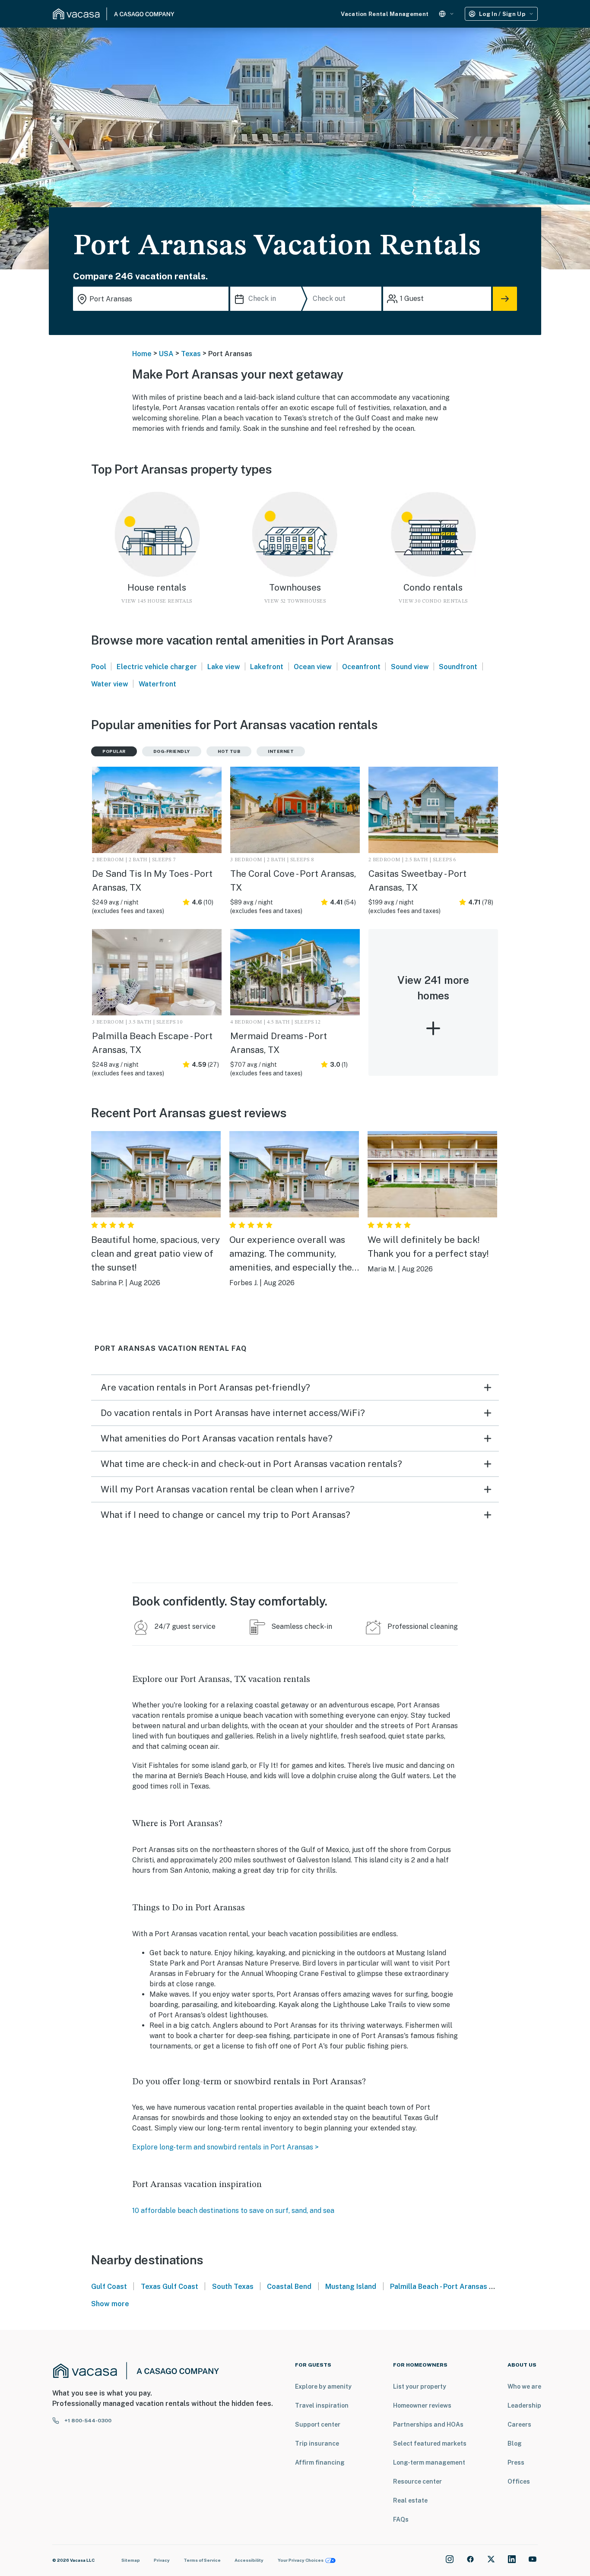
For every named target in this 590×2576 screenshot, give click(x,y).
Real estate (410, 2500)
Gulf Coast (109, 2287)
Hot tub (229, 751)
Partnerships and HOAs (428, 2424)
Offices (519, 2481)
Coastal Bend (289, 2287)
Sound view (410, 667)
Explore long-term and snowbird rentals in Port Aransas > (225, 2147)
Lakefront (267, 667)
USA (166, 354)
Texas (191, 354)
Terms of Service (202, 2560)
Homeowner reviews (422, 2405)
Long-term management (429, 2462)
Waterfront (157, 684)
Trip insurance (317, 2443)
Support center (318, 2424)
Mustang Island (351, 2287)
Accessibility (249, 2560)
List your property (420, 2386)
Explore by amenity (323, 2386)
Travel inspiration (322, 2405)
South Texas (233, 2287)
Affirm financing (320, 2462)
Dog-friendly (172, 751)
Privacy (162, 2560)
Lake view (224, 667)
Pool (99, 667)
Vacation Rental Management (385, 14)
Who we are (524, 2386)
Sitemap (131, 2560)
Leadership (524, 2405)
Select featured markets (430, 2443)
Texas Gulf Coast (170, 2287)
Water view (110, 684)
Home (142, 354)
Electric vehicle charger (157, 667)
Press (516, 2462)
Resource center (417, 2481)
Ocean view (313, 667)
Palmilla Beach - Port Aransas (439, 2287)
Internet (281, 751)
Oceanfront (361, 667)
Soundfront (458, 667)
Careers (519, 2424)
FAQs (401, 2519)
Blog (515, 2443)
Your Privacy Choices (301, 2560)
